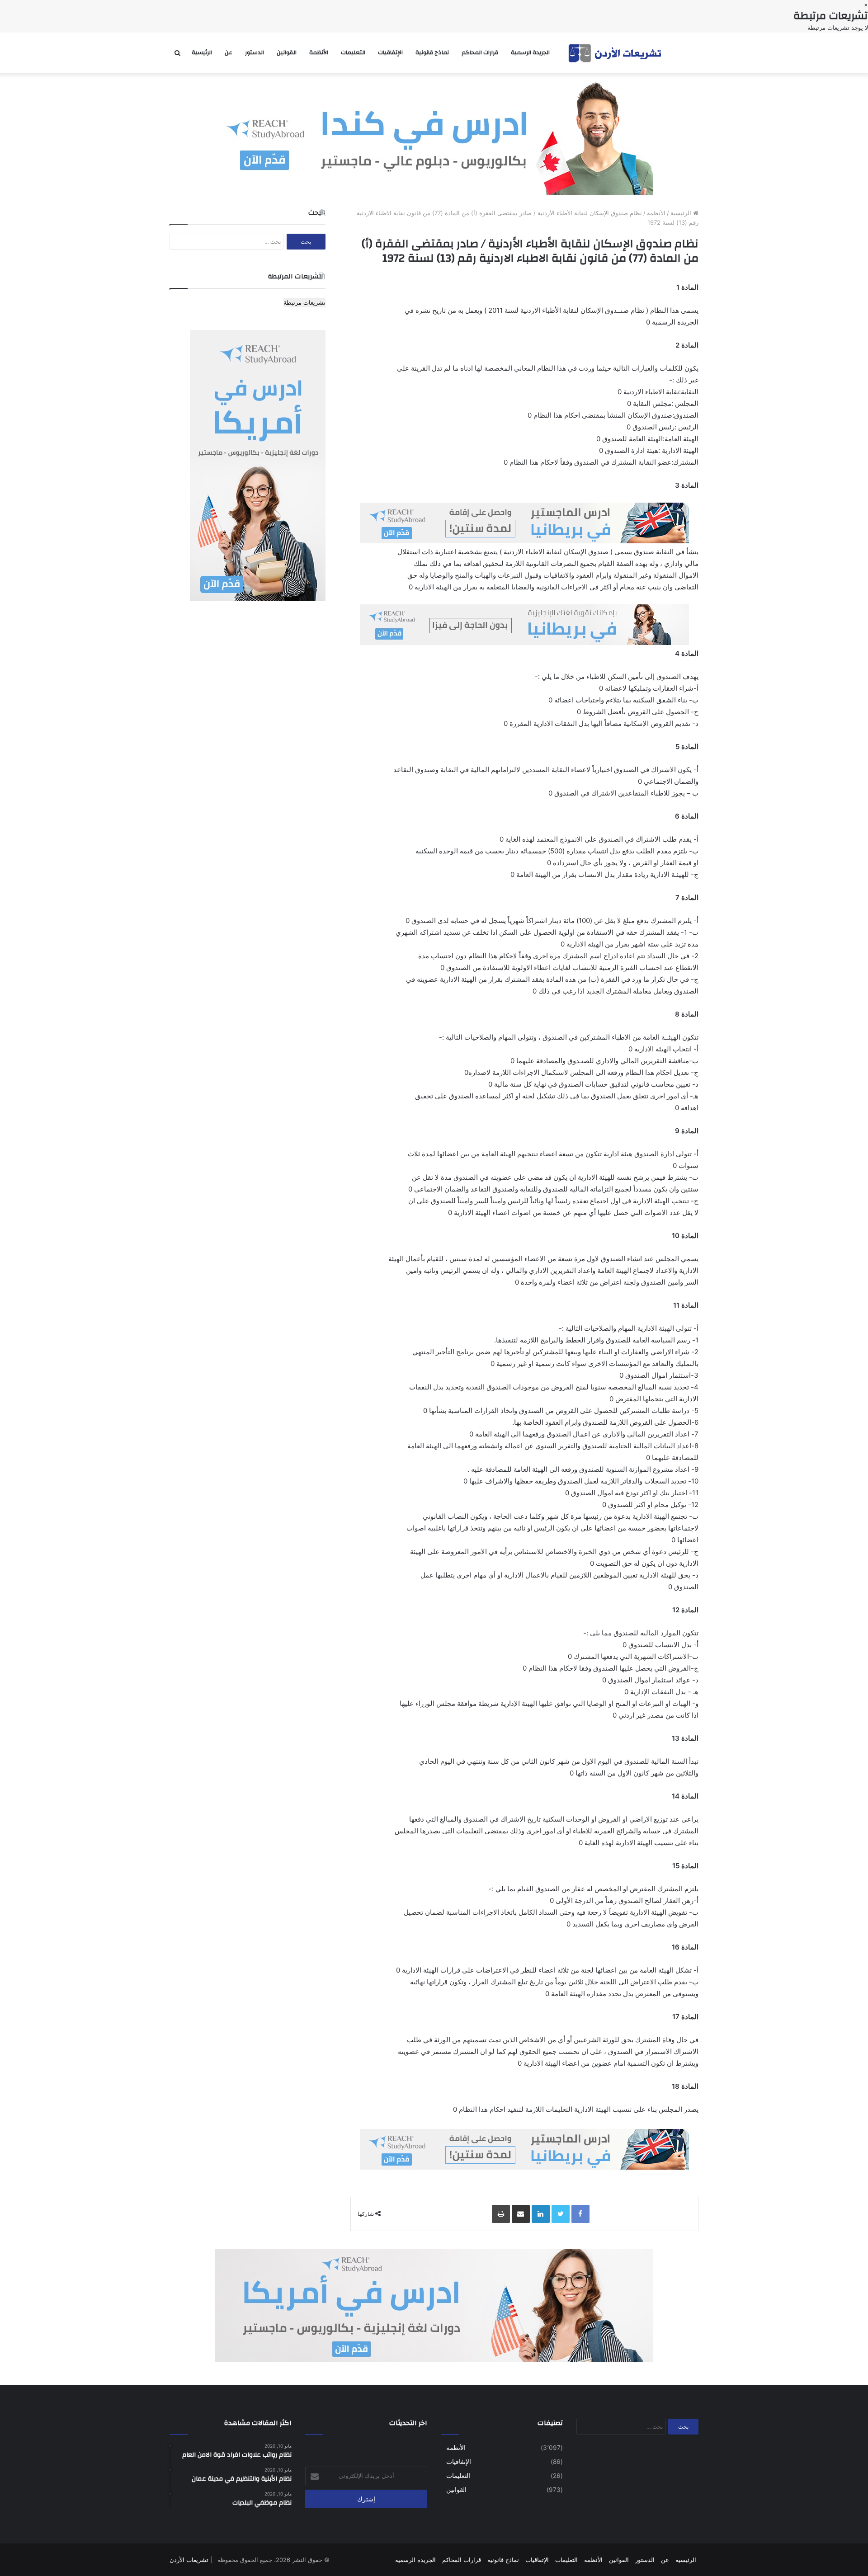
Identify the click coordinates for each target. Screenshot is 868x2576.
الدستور (255, 52)
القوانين (287, 52)
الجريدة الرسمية (530, 52)
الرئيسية (202, 52)
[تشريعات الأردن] (616, 53)
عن (229, 52)
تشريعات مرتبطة (304, 302)
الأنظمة (319, 52)
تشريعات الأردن (189, 2560)
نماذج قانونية (432, 52)
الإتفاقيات (390, 52)
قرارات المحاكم (480, 52)
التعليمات (353, 52)
